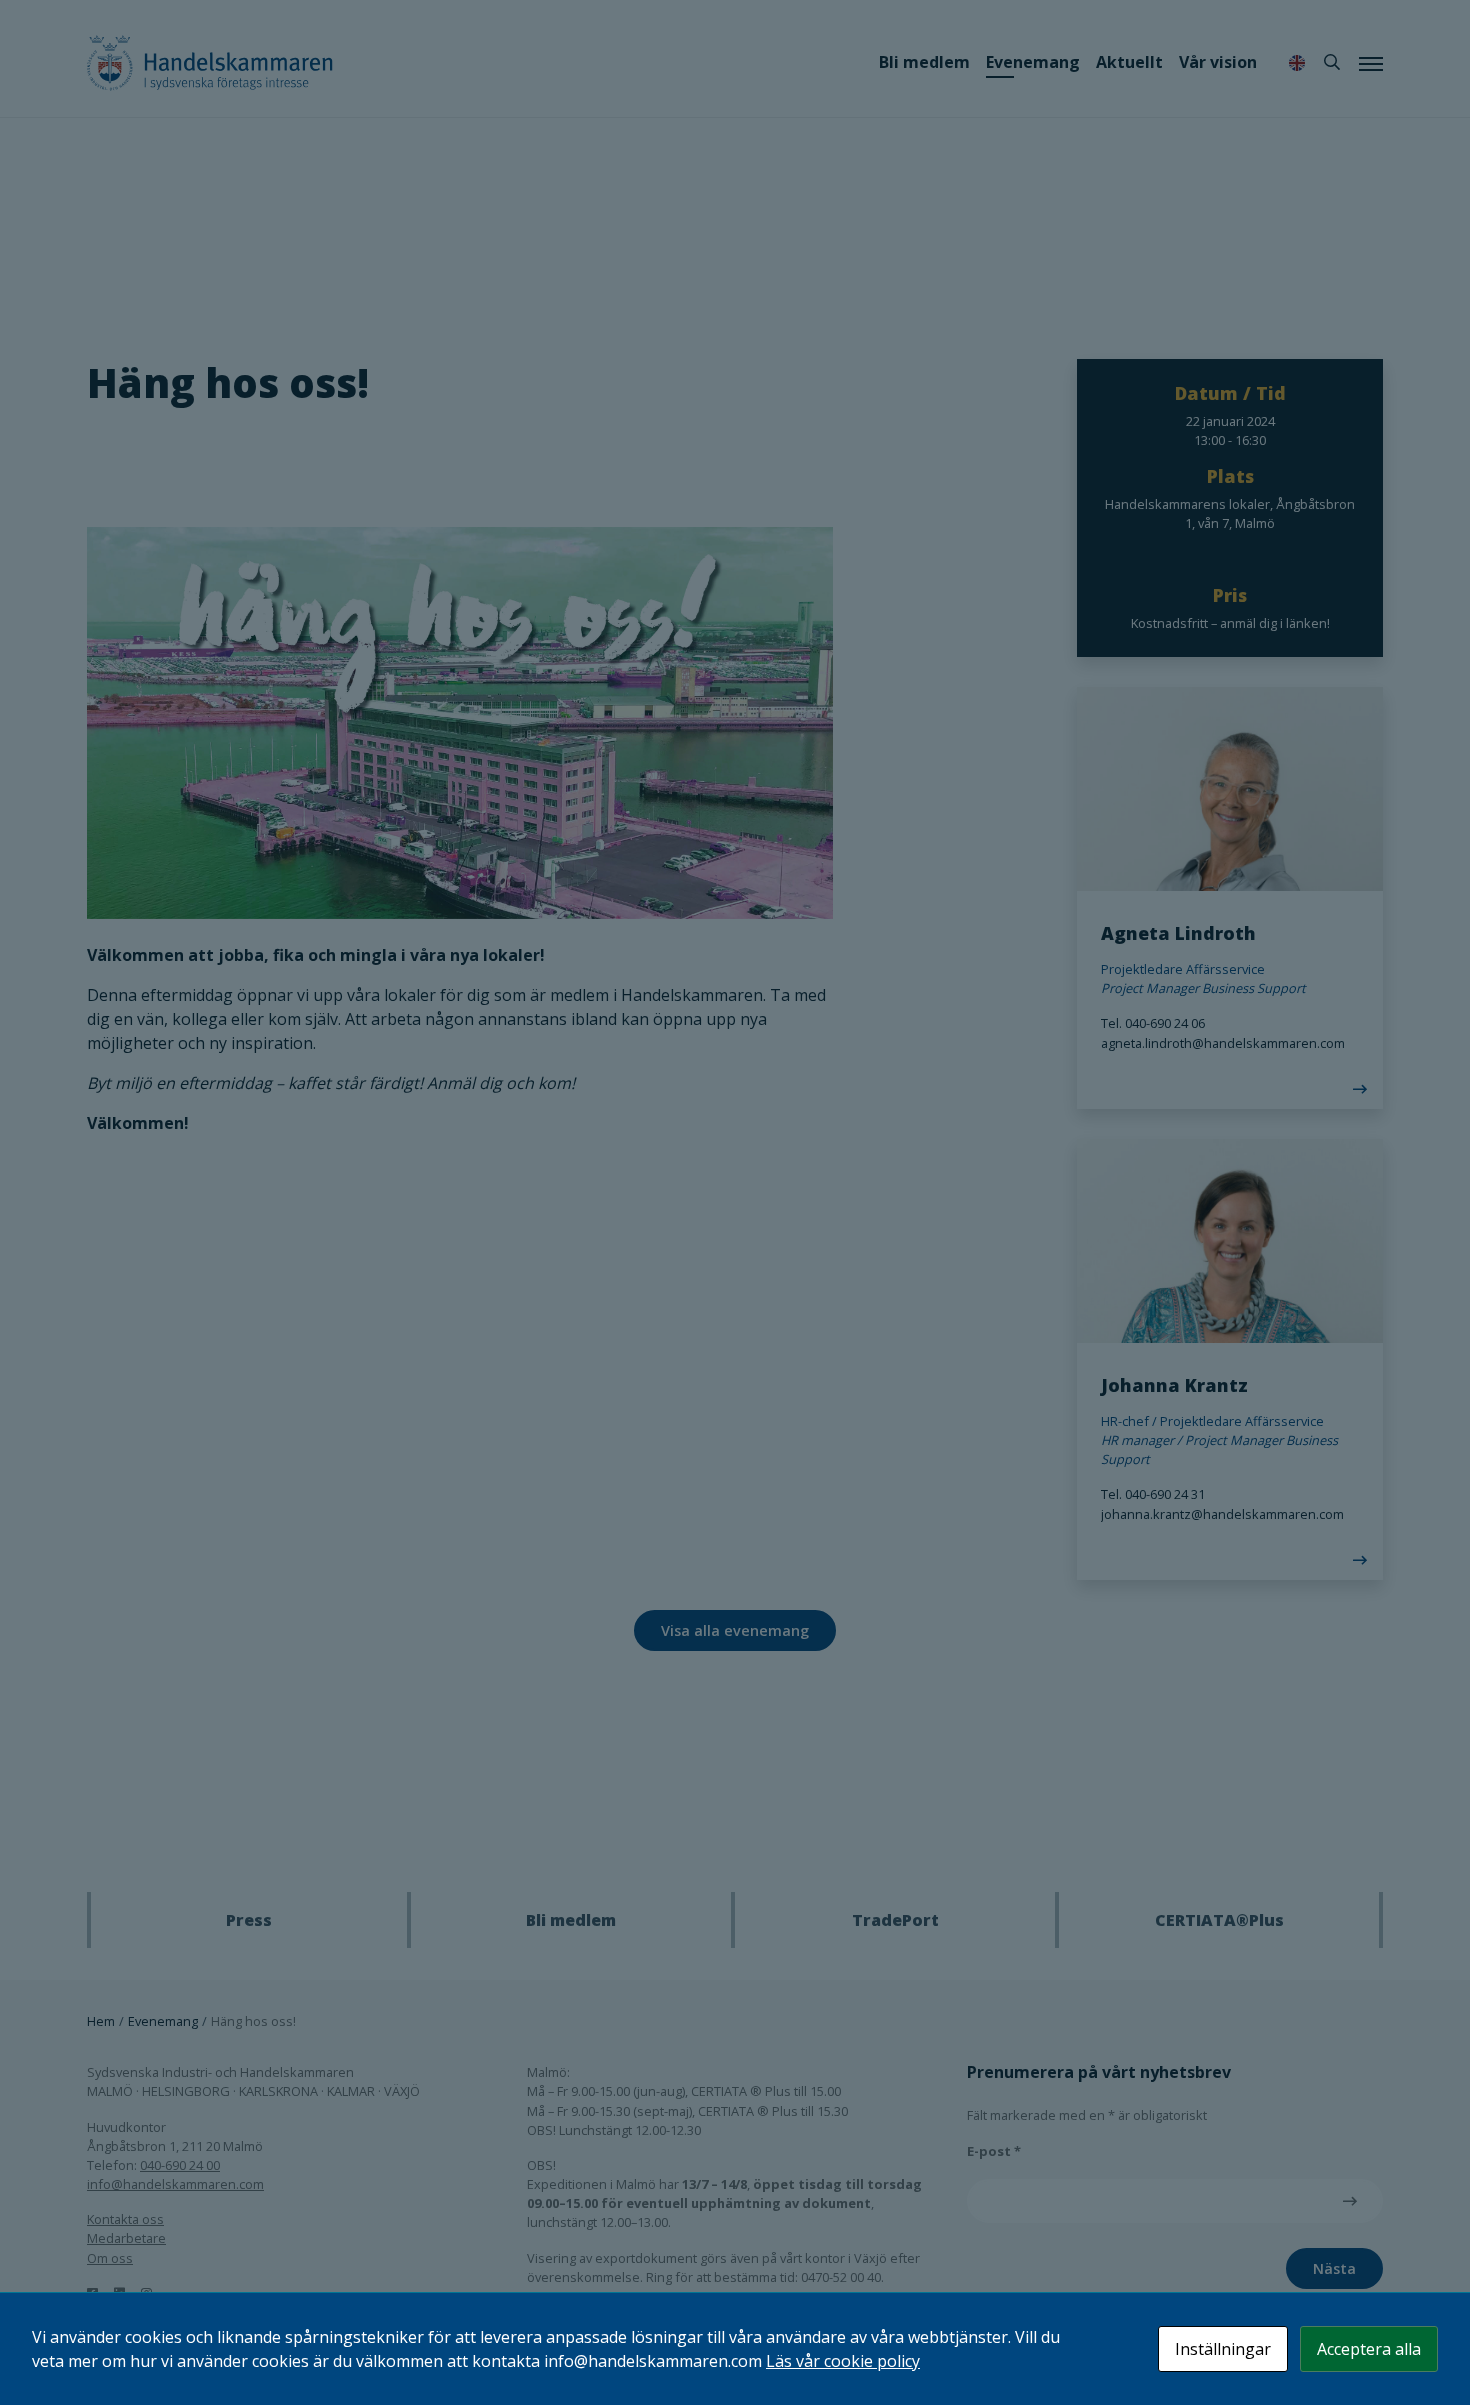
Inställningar (1223, 2349)
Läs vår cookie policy (843, 2361)
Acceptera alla (1369, 2349)
